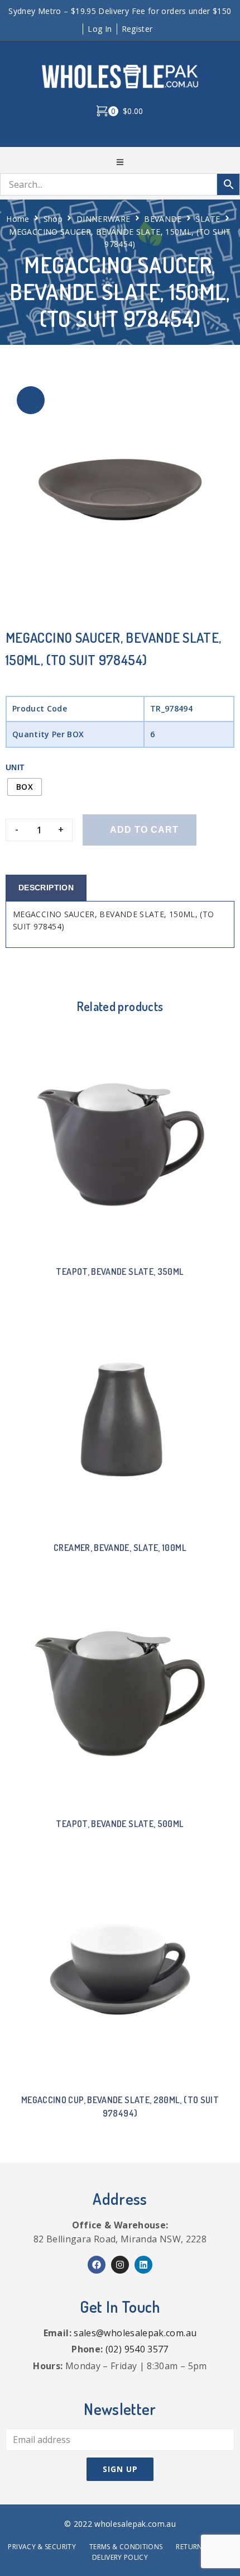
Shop (53, 219)
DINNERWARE (104, 219)
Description (46, 888)
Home (18, 219)
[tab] (46, 888)
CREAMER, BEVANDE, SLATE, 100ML (120, 1548)
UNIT (15, 767)
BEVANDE (163, 219)
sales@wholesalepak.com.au (135, 2333)
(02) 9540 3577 (137, 2349)
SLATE (208, 219)
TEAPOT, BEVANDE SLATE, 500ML (120, 1824)
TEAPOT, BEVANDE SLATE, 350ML (120, 1272)
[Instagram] (120, 2265)
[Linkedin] (143, 2265)
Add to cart (144, 830)
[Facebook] (97, 2265)
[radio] (25, 787)
